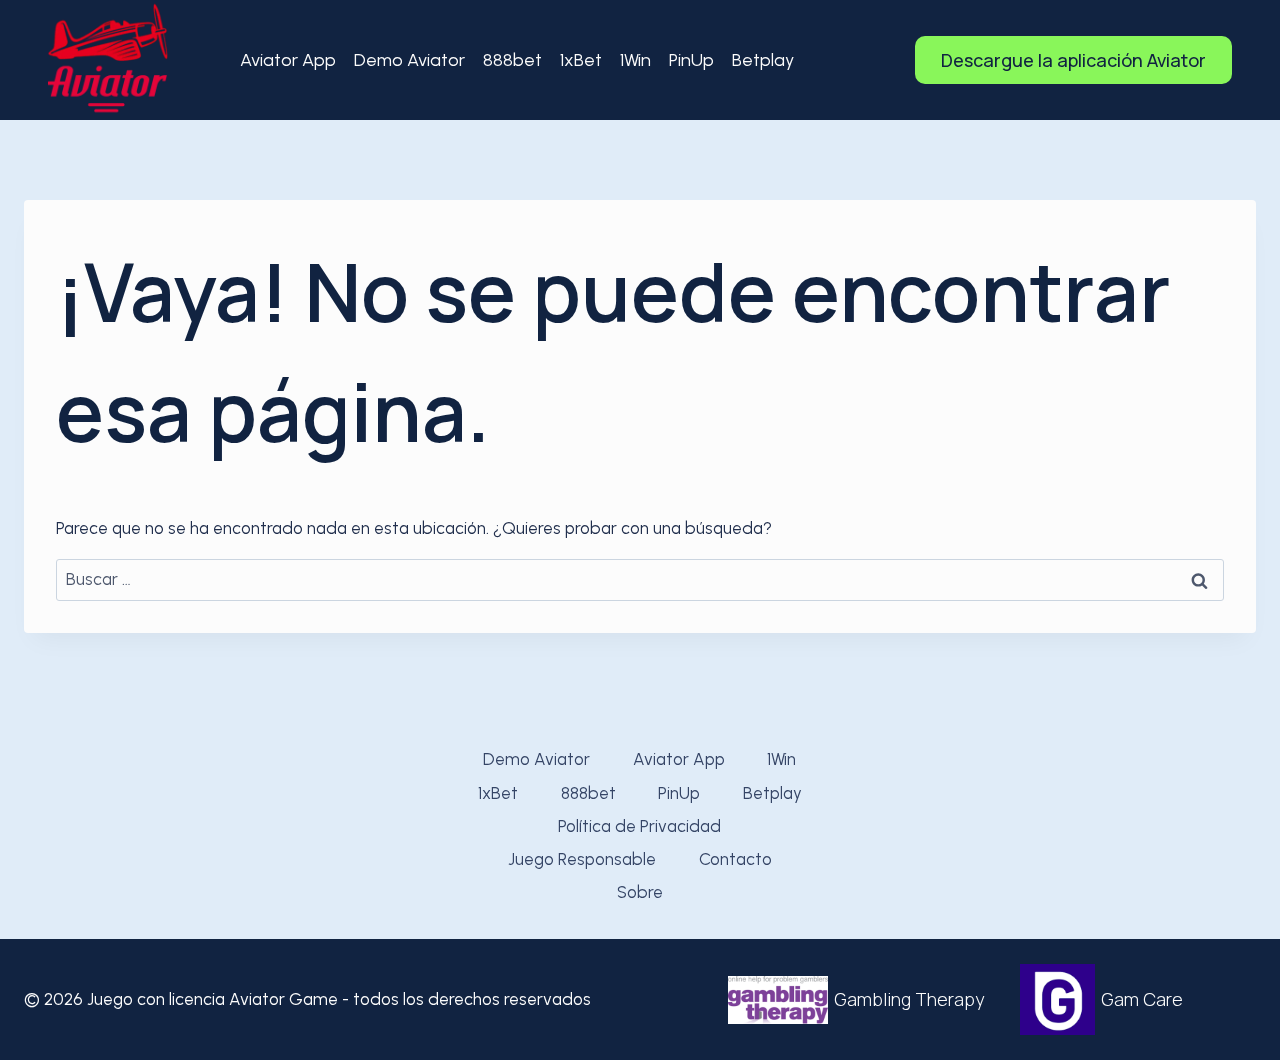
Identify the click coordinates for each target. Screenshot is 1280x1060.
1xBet (581, 60)
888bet (512, 60)
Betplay (763, 60)
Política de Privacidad (639, 826)
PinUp (691, 60)
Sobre (640, 892)
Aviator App (288, 60)
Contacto (735, 859)
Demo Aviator (409, 60)
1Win (635, 60)
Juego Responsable (582, 859)
